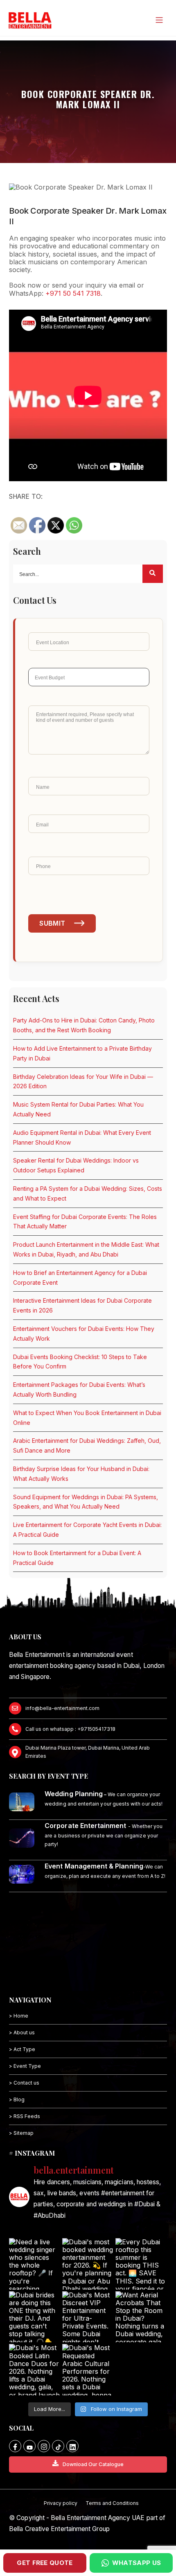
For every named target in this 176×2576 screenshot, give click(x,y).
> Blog (17, 2099)
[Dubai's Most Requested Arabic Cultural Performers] (88, 2370)
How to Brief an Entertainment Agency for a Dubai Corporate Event (80, 1278)
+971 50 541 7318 (73, 293)
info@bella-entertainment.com (62, 1708)
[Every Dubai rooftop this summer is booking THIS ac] (141, 2264)
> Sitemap (21, 2133)
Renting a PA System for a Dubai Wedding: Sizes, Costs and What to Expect (88, 1193)
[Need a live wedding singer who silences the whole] (35, 2264)
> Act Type (22, 2049)
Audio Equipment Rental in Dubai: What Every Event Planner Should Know (82, 1137)
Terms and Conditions (112, 2503)
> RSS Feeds (25, 2116)
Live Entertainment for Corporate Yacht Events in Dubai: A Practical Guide (87, 1530)
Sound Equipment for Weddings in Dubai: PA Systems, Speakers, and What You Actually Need (86, 1502)
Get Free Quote (45, 2563)
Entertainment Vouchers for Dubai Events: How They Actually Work (84, 1334)
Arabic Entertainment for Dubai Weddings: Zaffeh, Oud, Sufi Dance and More (87, 1445)
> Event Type (25, 2066)
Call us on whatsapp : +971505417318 (70, 1729)
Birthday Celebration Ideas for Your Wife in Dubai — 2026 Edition (83, 1082)
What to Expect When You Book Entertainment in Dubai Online (87, 1418)
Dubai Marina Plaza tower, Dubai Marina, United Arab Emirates (88, 1752)
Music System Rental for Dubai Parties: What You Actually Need (78, 1109)
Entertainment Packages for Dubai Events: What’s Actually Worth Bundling (79, 1390)
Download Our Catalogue (93, 2464)
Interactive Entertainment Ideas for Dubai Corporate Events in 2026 (82, 1305)
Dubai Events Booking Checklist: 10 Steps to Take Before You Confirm (80, 1362)
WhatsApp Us (137, 2563)
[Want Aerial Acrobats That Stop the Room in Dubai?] (141, 2317)
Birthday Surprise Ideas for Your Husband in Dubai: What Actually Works (81, 1474)
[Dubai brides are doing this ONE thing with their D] (35, 2317)
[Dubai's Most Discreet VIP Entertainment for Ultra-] (88, 2317)
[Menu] (159, 20)
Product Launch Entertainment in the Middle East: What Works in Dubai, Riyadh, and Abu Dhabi (86, 1249)
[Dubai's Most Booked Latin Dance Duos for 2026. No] (35, 2370)
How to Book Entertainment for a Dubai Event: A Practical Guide (77, 1558)
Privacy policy (61, 2503)
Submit (52, 923)
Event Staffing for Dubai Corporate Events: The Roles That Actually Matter (85, 1222)
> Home (19, 2016)
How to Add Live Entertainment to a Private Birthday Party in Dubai (82, 1053)
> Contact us (24, 2083)
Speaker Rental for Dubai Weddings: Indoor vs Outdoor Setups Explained (76, 1165)
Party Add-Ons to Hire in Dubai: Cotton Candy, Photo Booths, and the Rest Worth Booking (84, 1025)
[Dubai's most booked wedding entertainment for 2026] (88, 2264)
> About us (22, 2032)
